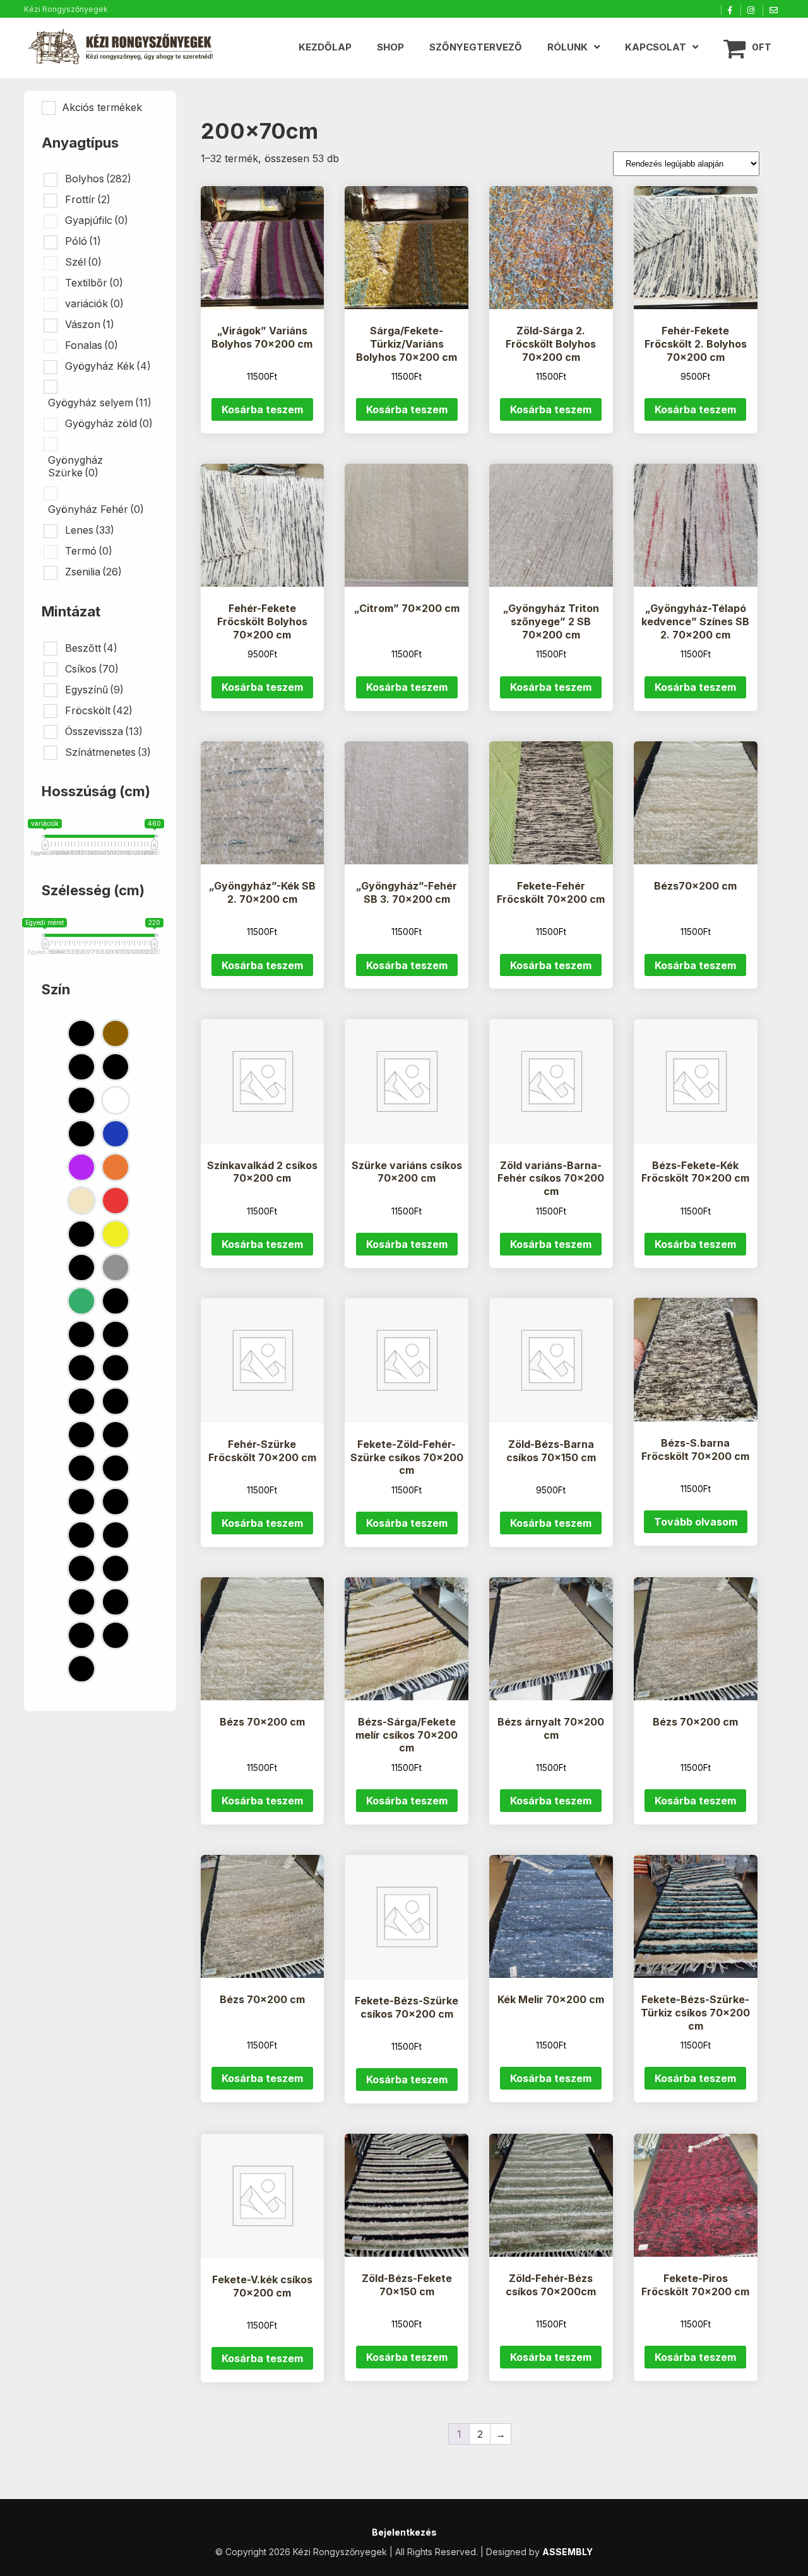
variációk (94, 303)
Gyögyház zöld (109, 423)
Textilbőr (94, 283)
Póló (83, 241)
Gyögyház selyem (100, 403)
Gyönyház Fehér (96, 509)
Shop (390, 47)
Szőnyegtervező (476, 47)
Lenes (90, 530)
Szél (83, 262)
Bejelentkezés (404, 2532)
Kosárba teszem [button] (262, 409)
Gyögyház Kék (108, 366)
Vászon (90, 324)
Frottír (88, 199)
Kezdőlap (325, 47)
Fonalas (92, 345)
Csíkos (92, 669)
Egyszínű (94, 690)
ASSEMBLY (567, 2552)
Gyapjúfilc (97, 220)
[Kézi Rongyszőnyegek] (122, 48)
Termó (89, 551)
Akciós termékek (102, 107)
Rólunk (567, 47)
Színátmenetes (108, 752)
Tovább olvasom (696, 1522)
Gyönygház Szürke (75, 466)
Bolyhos (98, 179)
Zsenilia (93, 572)
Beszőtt (91, 648)
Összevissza (104, 731)
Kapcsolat (656, 47)
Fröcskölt (99, 710)
